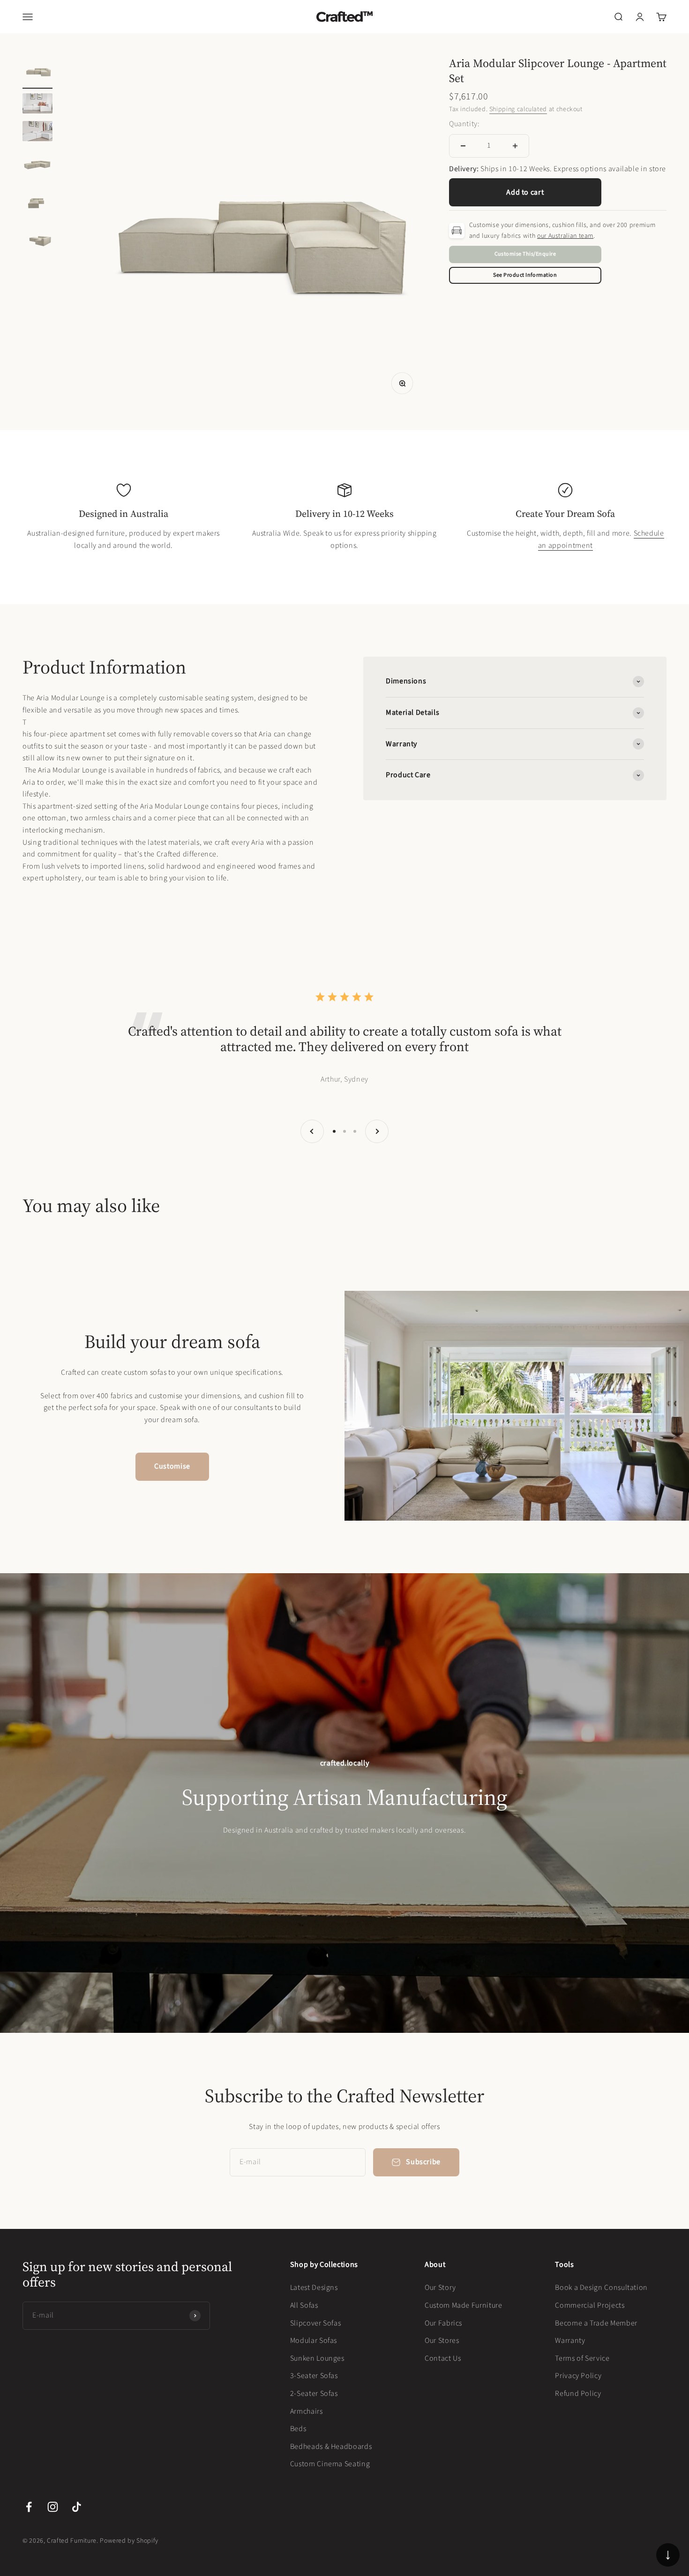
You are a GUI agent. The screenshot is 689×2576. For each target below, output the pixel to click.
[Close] (662, 2428)
